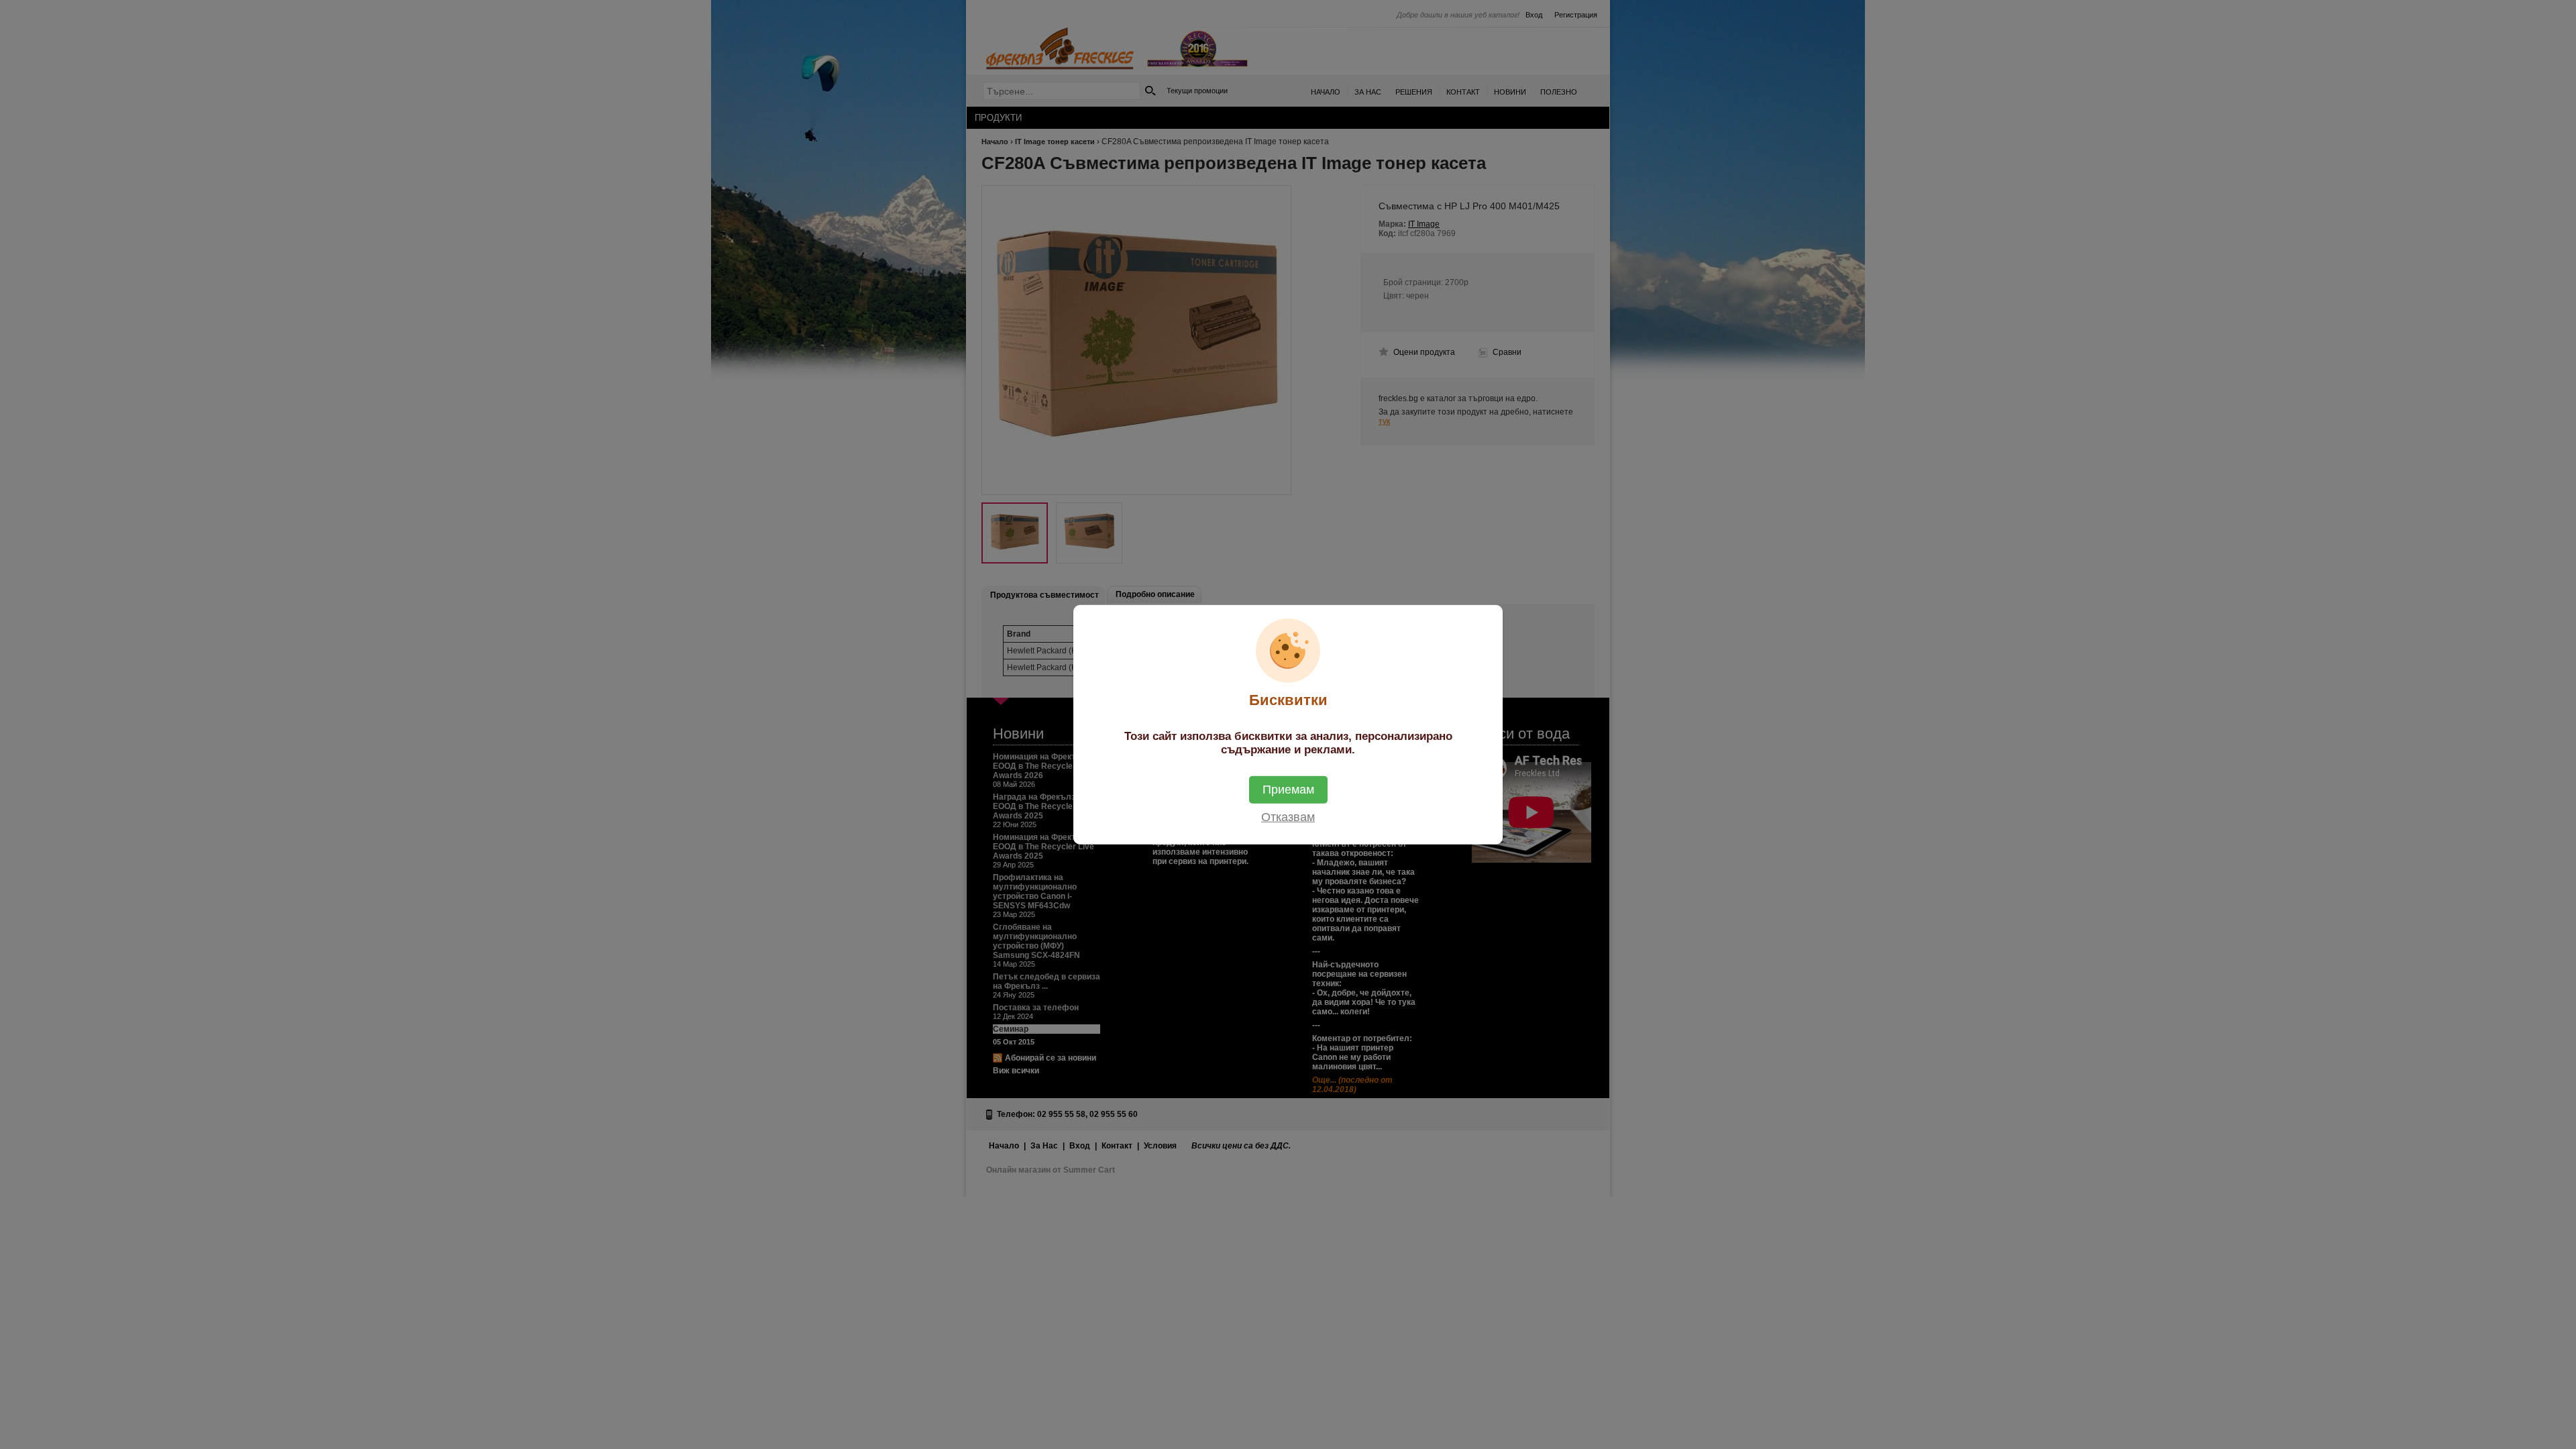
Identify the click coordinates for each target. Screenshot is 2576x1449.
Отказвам (1288, 816)
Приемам (1288, 789)
